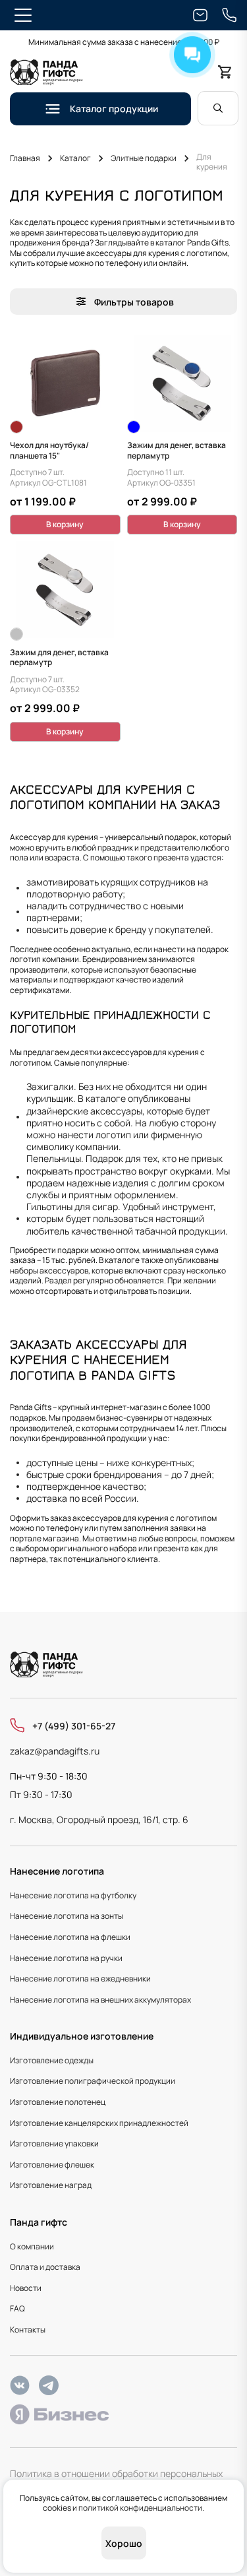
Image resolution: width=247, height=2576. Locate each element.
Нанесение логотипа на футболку (73, 1895)
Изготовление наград (51, 2185)
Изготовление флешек (52, 2165)
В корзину (65, 524)
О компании (32, 2246)
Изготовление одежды (52, 2060)
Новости (26, 2288)
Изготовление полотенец (58, 2102)
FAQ (17, 2308)
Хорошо (124, 2543)
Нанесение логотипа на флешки (70, 1937)
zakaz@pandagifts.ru (55, 1751)
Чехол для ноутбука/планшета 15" (49, 450)
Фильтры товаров (134, 302)
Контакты (28, 2330)
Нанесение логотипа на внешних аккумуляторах (100, 2000)
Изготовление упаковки (54, 2143)
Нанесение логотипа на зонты (67, 1916)
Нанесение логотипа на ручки (66, 1958)
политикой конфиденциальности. (141, 2508)
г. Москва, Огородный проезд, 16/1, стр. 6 (99, 1819)
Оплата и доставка (45, 2267)
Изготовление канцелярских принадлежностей (99, 2123)
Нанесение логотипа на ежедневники (80, 1979)
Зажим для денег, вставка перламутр (177, 450)
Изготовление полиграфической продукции (93, 2081)
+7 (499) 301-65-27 (74, 1726)
